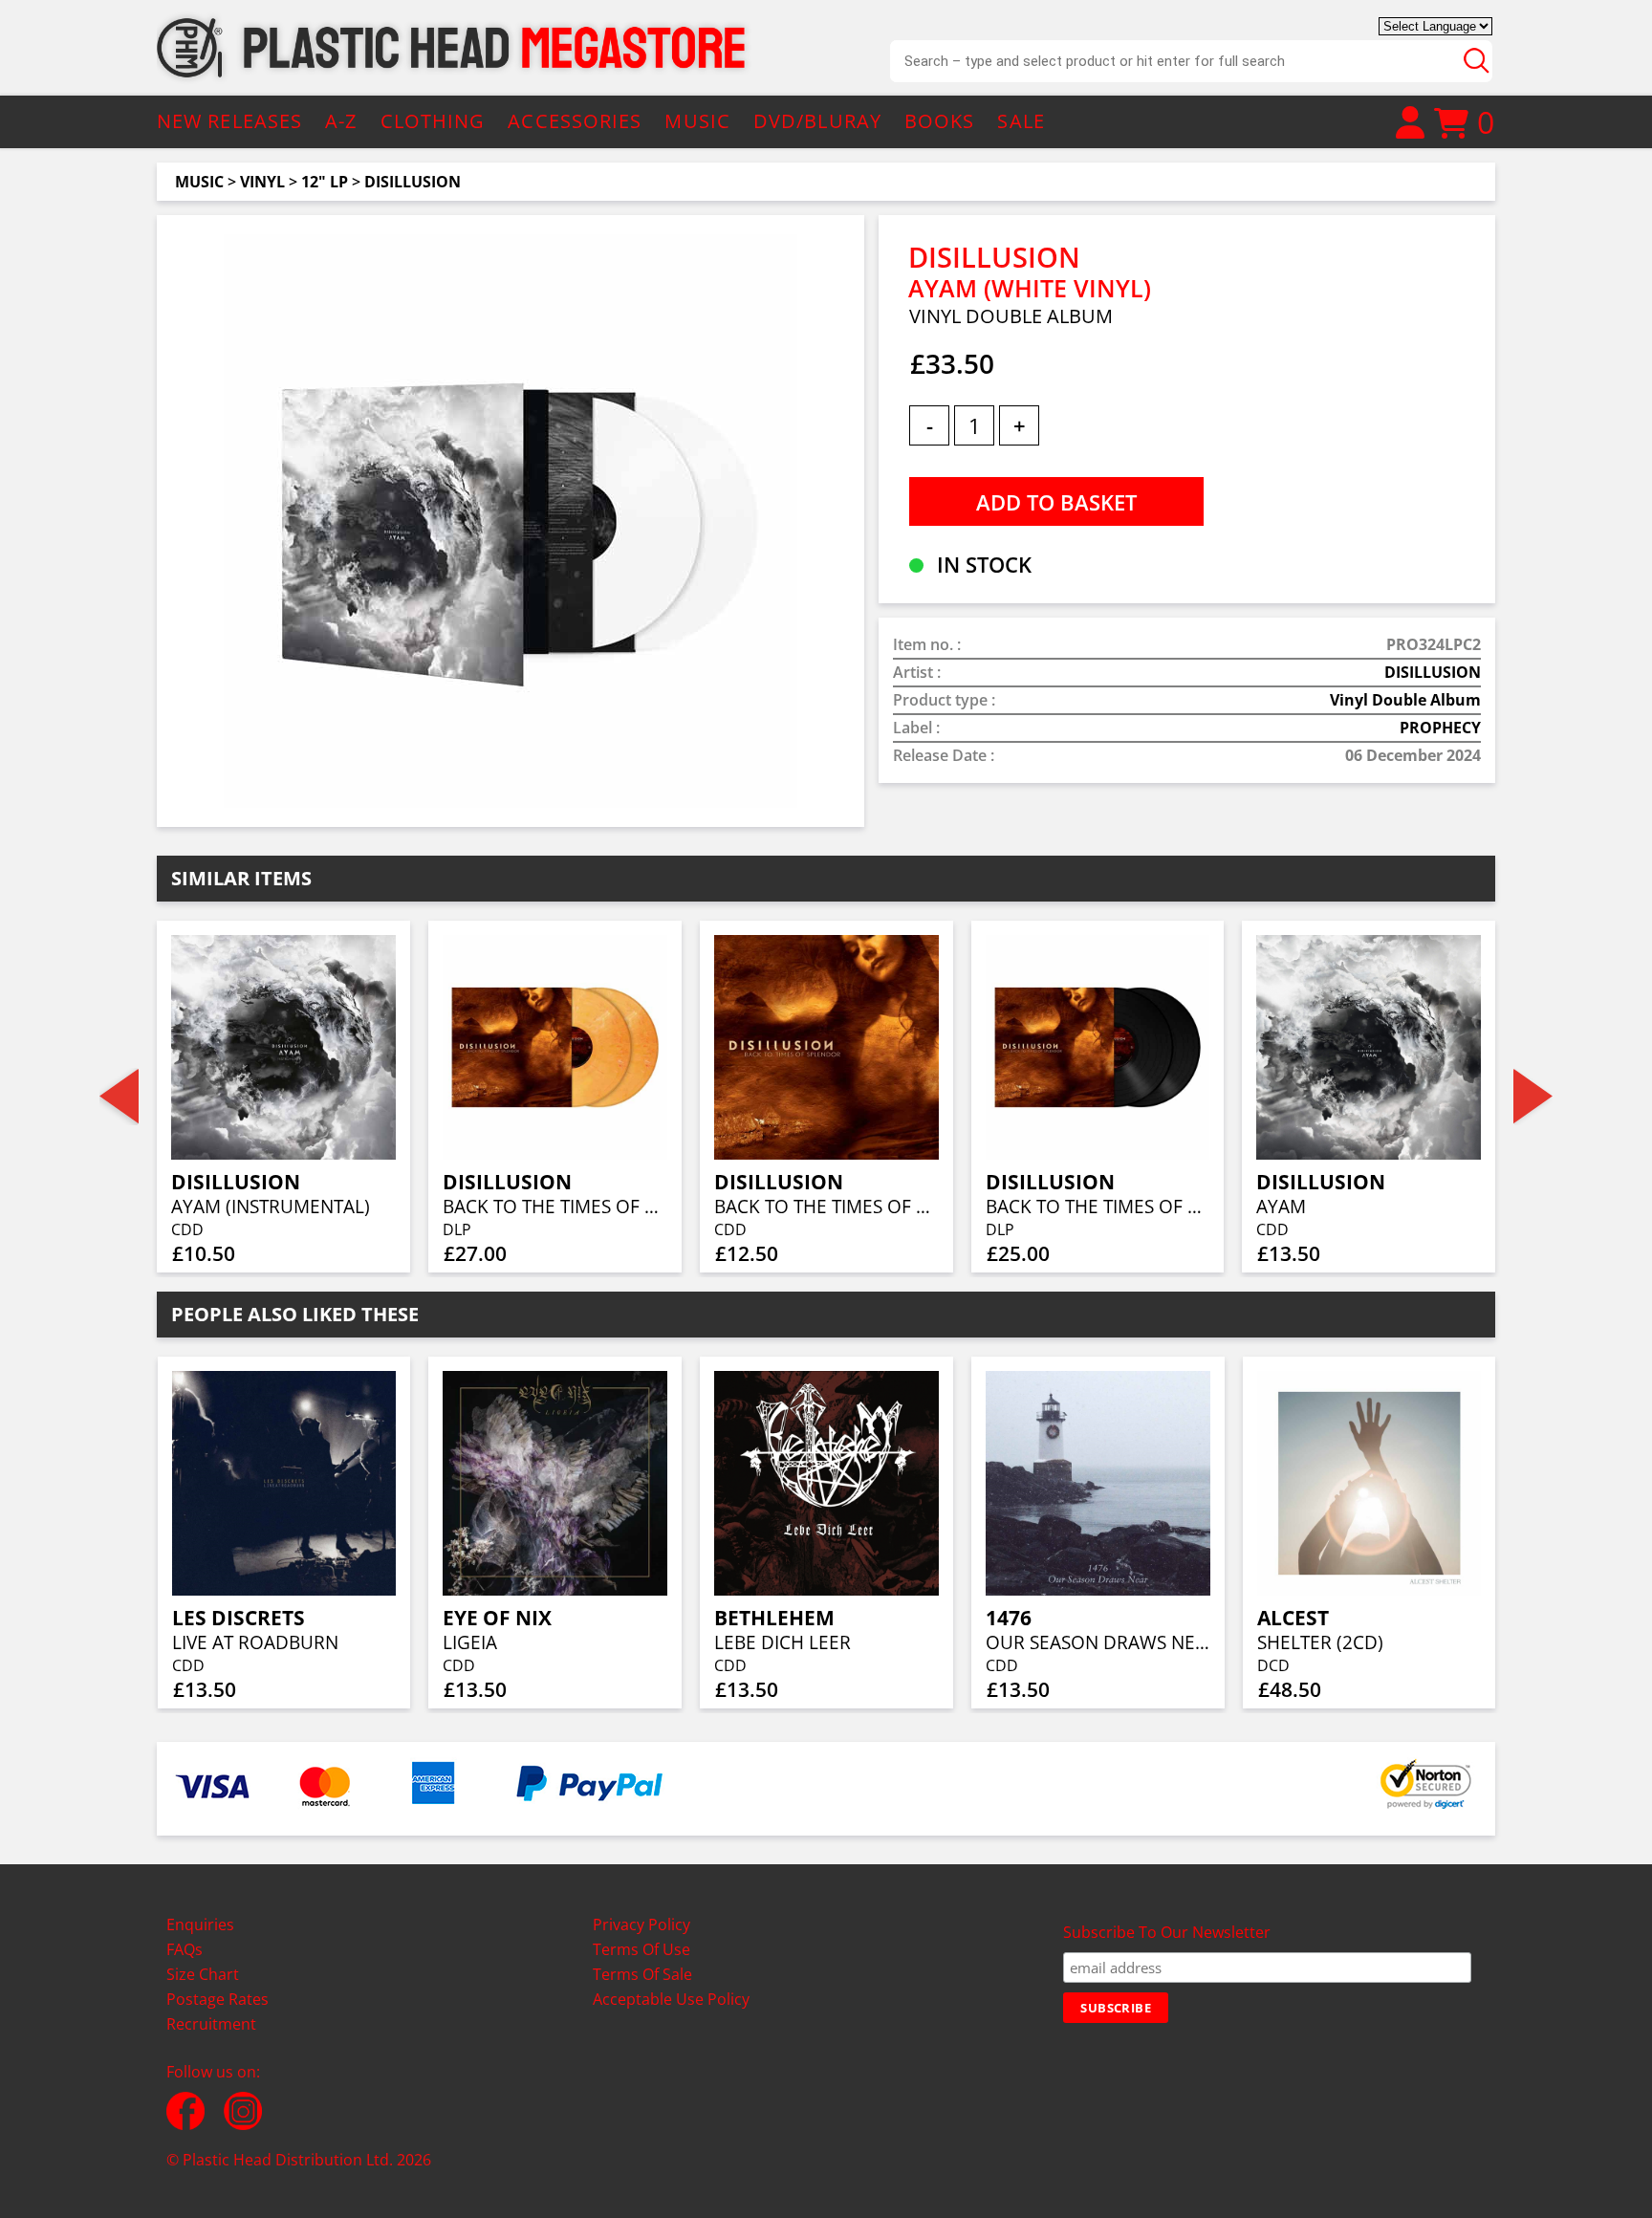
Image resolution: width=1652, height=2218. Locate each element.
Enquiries (200, 1924)
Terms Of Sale (642, 1974)
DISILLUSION (413, 182)
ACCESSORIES (575, 121)
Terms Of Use (641, 1949)
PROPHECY (1440, 728)
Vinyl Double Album (1405, 700)
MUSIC (697, 121)
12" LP (325, 182)
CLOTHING (433, 121)
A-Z (341, 121)
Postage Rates (217, 1999)
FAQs (185, 1949)
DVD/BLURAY (817, 121)
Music (199, 182)
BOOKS (940, 121)
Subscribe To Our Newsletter (1167, 1932)
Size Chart (203, 1974)
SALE (1021, 121)
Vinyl (262, 182)
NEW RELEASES (229, 121)
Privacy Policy (641, 1924)
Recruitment (211, 2024)
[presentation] (119, 1097)
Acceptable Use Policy (671, 1999)
